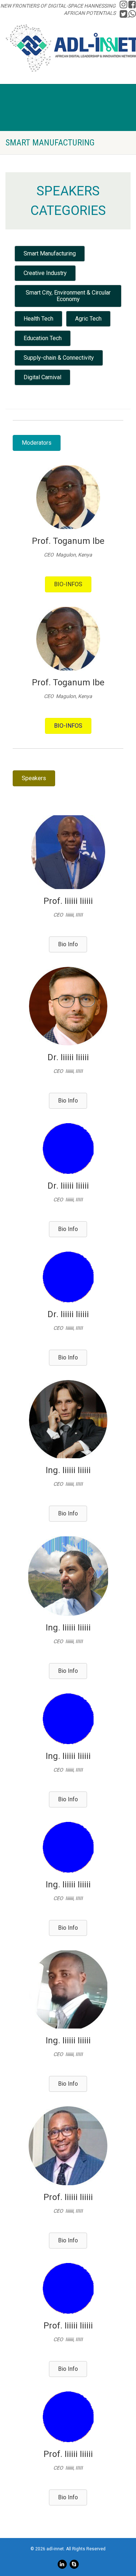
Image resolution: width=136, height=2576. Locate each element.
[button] (50, 254)
